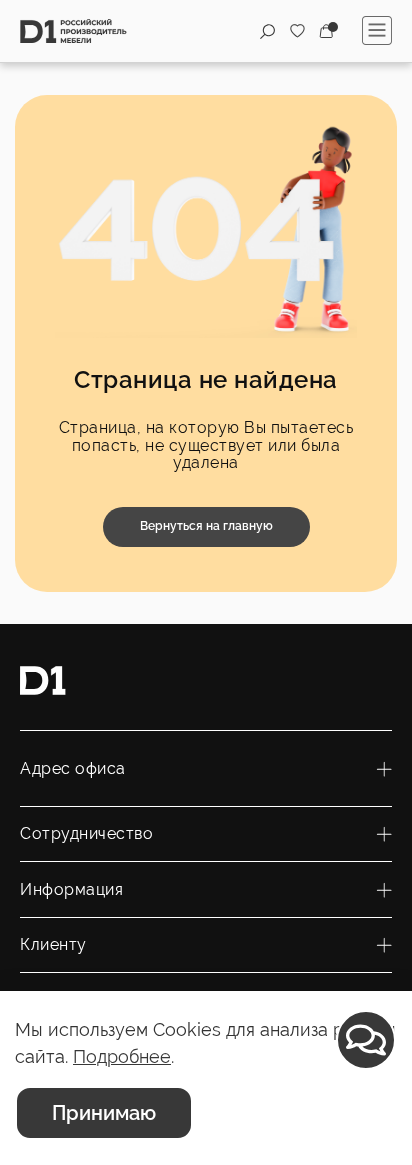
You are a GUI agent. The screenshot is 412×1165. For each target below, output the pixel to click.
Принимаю (104, 1113)
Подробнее (122, 1056)
